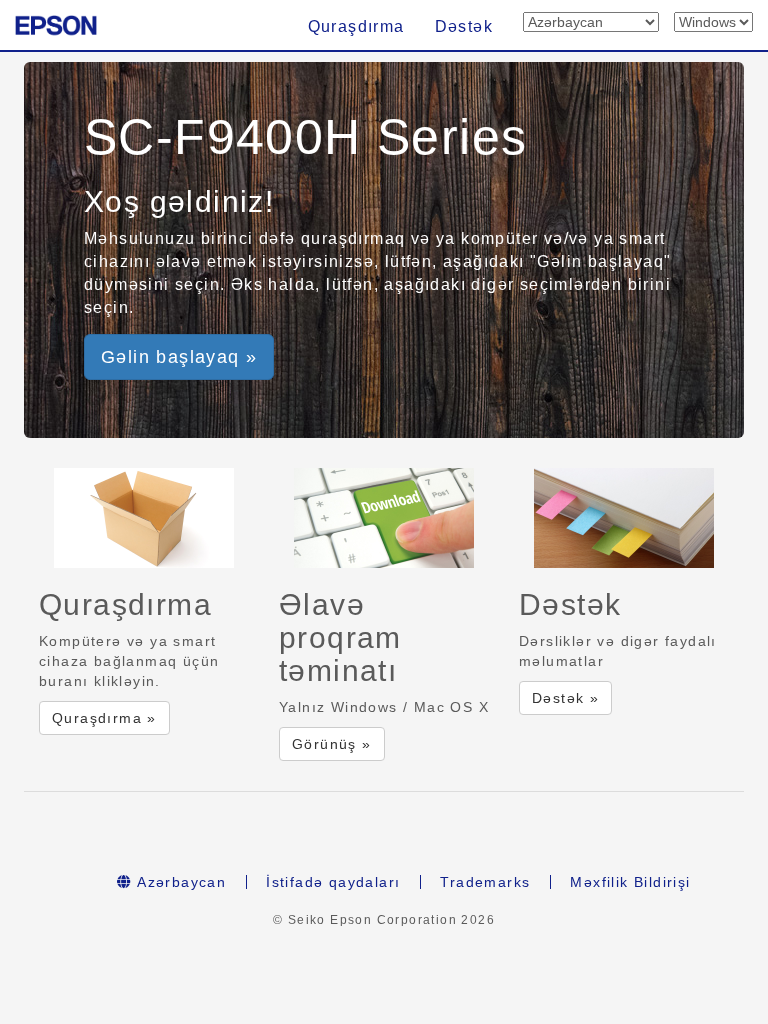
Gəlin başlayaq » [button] (179, 357)
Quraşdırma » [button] (104, 718)
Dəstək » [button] (565, 698)
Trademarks (485, 882)
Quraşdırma (356, 26)
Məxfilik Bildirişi (630, 882)
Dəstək (464, 26)
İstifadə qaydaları (333, 882)
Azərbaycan (179, 882)
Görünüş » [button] (332, 744)
